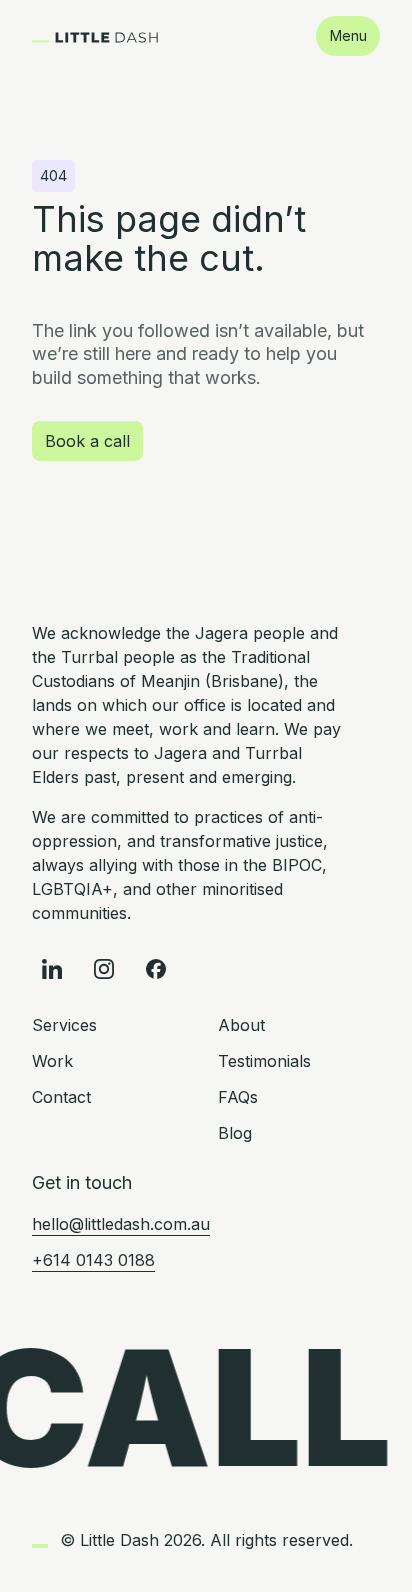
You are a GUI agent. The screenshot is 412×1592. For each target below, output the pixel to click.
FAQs (238, 1097)
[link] (96, 36)
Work (52, 1061)
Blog (235, 1133)
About (241, 1025)
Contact (61, 1097)
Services (64, 1025)
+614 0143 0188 (93, 1260)
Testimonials (264, 1061)
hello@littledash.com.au (121, 1224)
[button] (348, 36)
